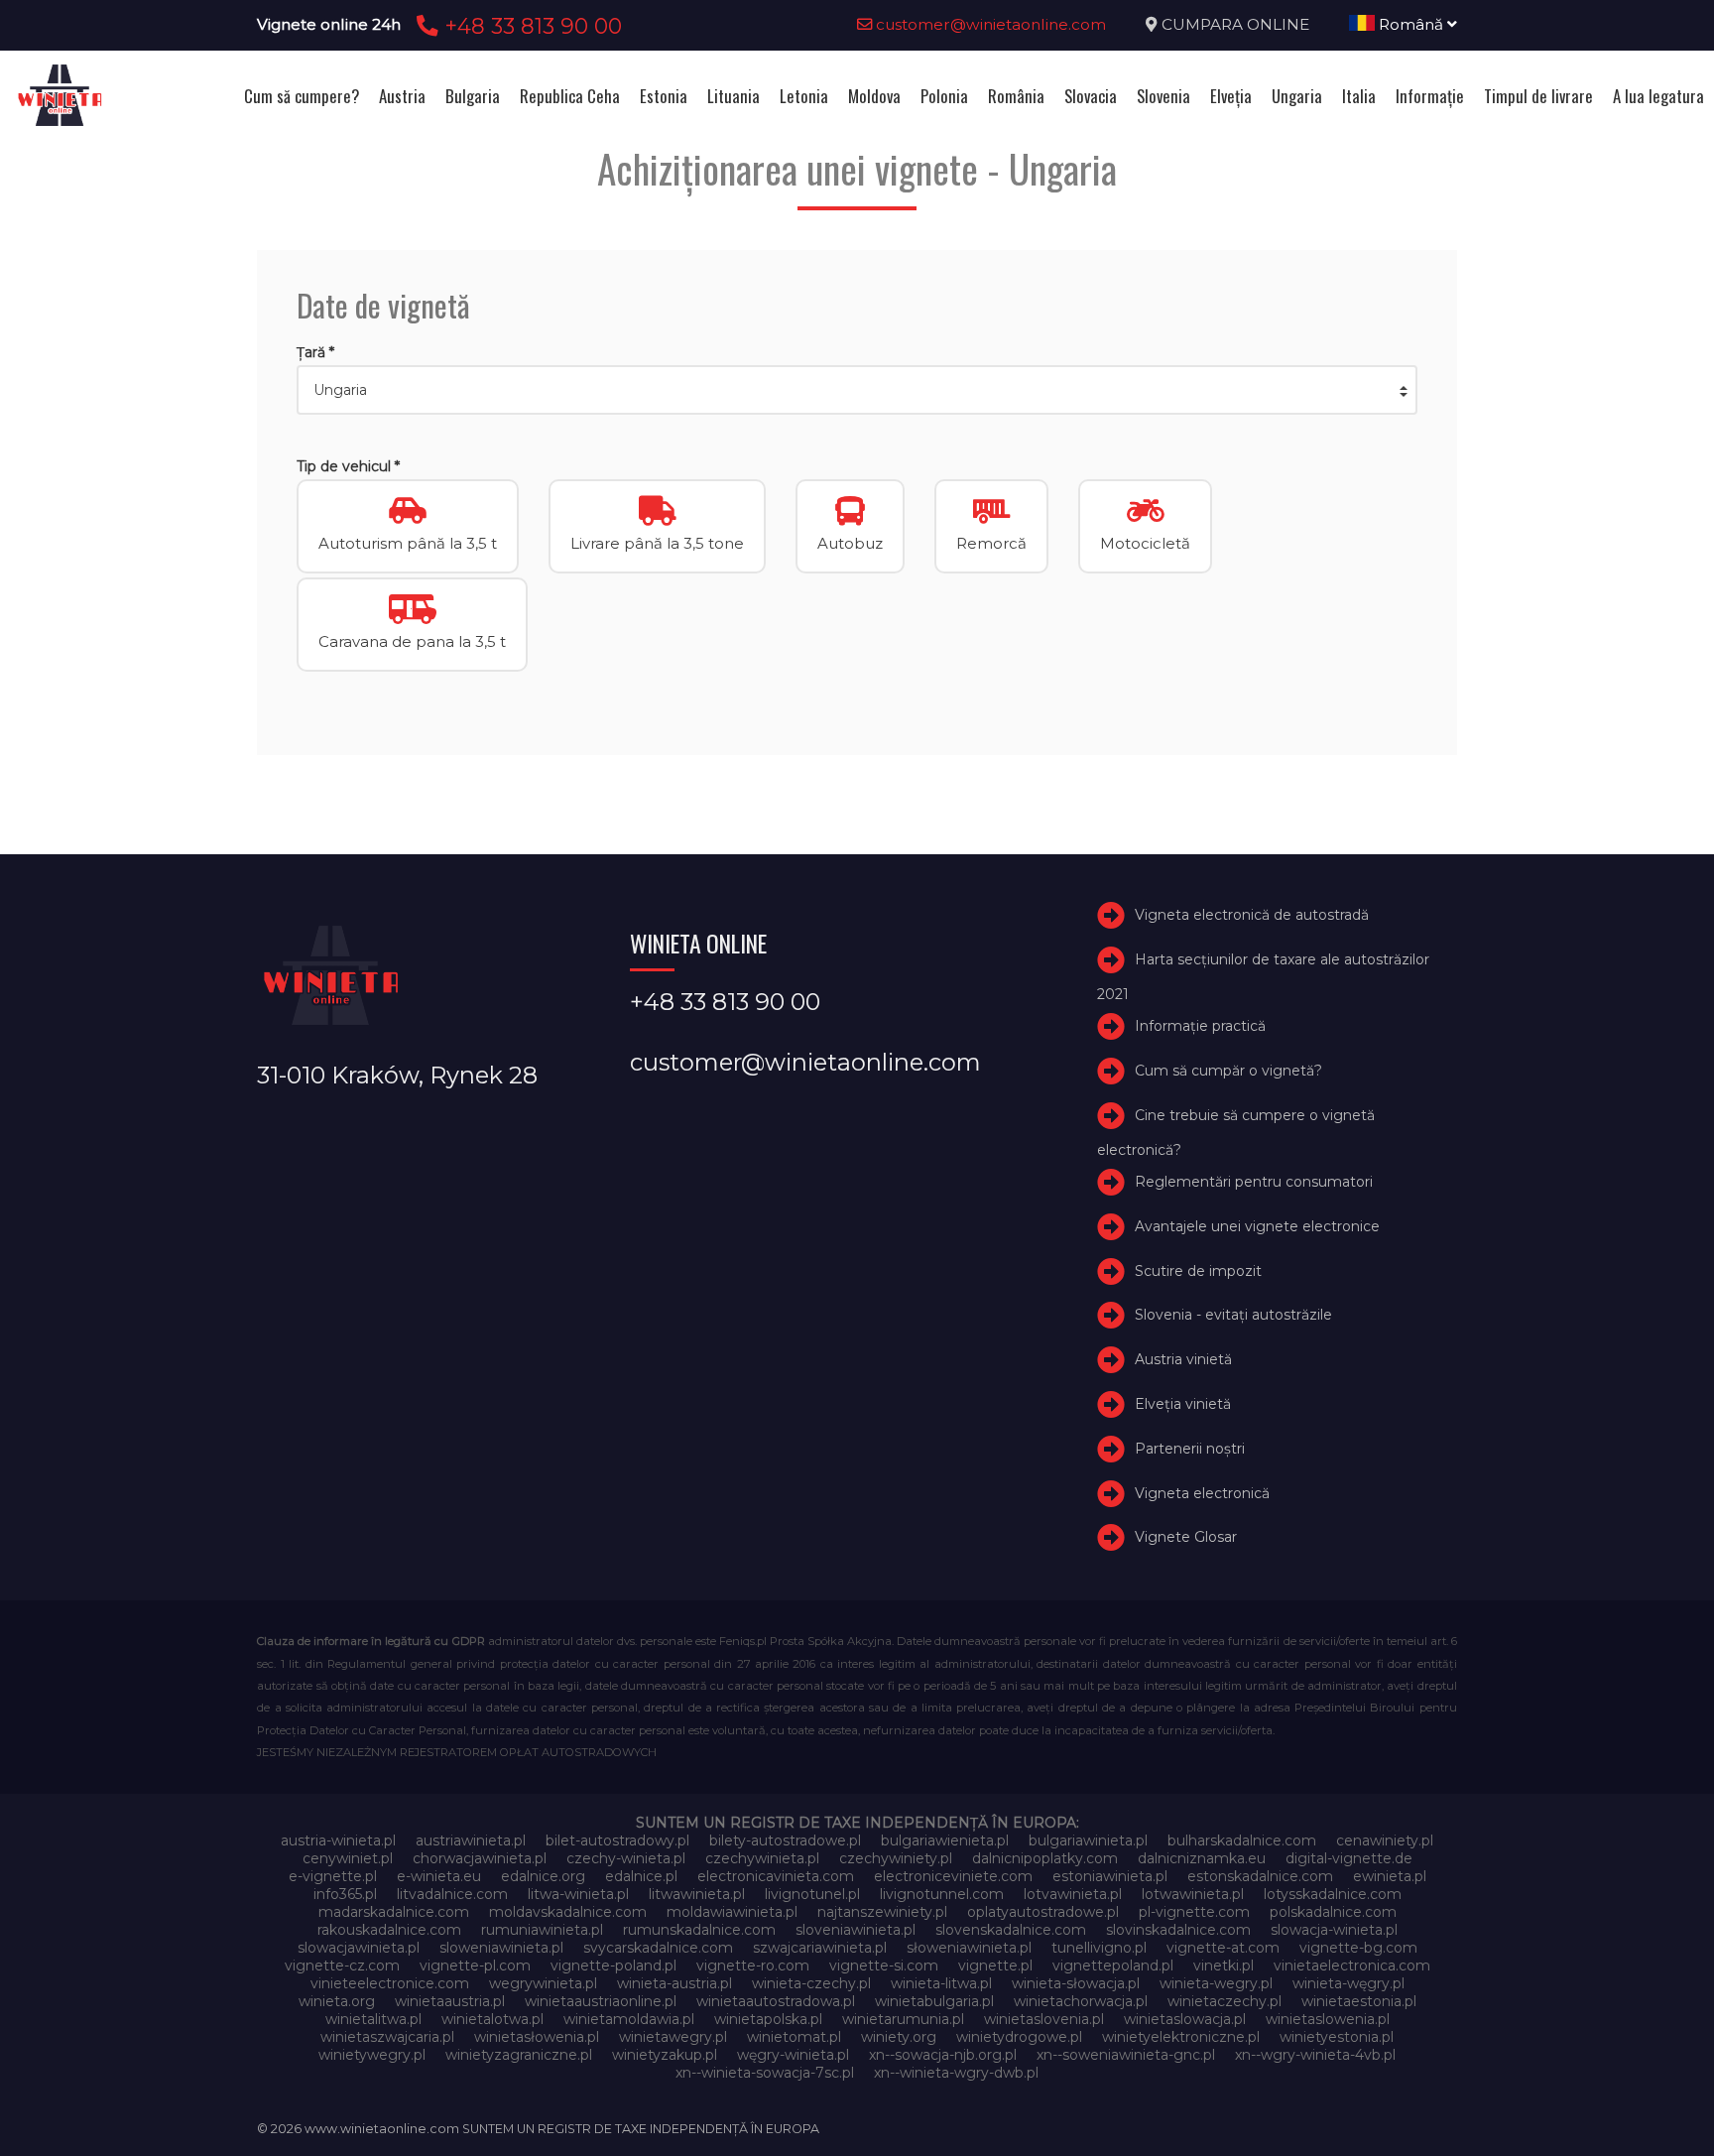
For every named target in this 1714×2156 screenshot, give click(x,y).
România (1016, 96)
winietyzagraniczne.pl (519, 2055)
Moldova (874, 96)
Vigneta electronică (1202, 1493)
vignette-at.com (1223, 1948)
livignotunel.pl (812, 1894)
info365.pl (345, 1894)
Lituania (734, 96)
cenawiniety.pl (1385, 1840)
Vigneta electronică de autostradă (1252, 915)
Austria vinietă (1183, 1359)
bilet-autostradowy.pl (617, 1840)
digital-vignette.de (1349, 1858)
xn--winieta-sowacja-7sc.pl (765, 2073)
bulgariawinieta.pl (1088, 1840)
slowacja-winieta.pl (1334, 1930)
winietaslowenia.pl (1328, 2019)
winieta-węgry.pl (1348, 1983)
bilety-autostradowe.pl (785, 1840)
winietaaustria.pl (450, 2001)
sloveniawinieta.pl (856, 1930)
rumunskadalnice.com (699, 1930)
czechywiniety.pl (896, 1858)
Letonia (804, 96)
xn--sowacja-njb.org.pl (943, 2055)
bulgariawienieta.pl (945, 1840)
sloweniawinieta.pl (501, 1948)
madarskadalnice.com (394, 1912)
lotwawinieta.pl (1193, 1894)
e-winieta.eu (439, 1876)
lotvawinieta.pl (1073, 1894)
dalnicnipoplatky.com (1045, 1858)
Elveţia (1231, 96)
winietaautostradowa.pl (776, 2001)
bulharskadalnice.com (1242, 1840)
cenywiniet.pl (348, 1858)
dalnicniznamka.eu (1202, 1858)
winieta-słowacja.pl (1076, 1983)
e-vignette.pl (333, 1876)
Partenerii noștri (1190, 1449)
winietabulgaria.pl (934, 2001)
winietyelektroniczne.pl (1181, 2037)
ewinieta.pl (1390, 1876)
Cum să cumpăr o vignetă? (1228, 1071)
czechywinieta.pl (762, 1858)
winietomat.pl (794, 2037)
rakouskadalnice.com (389, 1930)
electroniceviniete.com (953, 1876)
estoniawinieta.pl (1110, 1876)
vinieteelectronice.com (390, 1983)
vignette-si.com (884, 1966)
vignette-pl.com (475, 1966)
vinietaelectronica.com (1352, 1966)
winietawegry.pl (673, 2037)
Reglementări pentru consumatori (1254, 1182)
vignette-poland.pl (613, 1966)
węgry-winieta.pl (793, 2055)
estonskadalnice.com (1260, 1876)
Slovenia (1163, 96)
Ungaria (1297, 96)
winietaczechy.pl (1224, 2001)
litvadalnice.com (452, 1894)
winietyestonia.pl (1337, 2037)
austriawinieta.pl (471, 1840)
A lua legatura (1658, 96)
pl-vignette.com (1194, 1912)
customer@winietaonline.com (989, 24)
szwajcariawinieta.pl (820, 1948)
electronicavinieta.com (776, 1876)
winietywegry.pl (372, 2055)
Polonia (944, 96)
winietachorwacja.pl (1081, 2001)
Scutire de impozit (1198, 1271)
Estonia (664, 96)
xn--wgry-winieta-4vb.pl (1315, 2055)
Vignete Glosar (1186, 1537)
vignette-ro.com (753, 1966)
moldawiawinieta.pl (732, 1912)
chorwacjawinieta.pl (480, 1858)
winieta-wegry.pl (1216, 1983)
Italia (1359, 96)
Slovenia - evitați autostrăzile (1233, 1315)
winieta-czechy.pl (811, 1983)
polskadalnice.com (1333, 1912)
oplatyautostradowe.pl (1043, 1912)
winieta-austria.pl (674, 1983)
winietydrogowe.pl (1019, 2037)
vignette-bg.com (1358, 1948)
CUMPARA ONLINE (1235, 24)
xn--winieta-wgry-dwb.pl (956, 2073)
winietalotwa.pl (492, 2019)
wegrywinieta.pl (543, 1983)
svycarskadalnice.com (658, 1948)
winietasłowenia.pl (537, 2037)
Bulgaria (473, 96)
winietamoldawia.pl (629, 2019)
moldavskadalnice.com (568, 1912)
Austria (402, 96)
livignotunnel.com (942, 1894)
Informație (1430, 96)
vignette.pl (995, 1966)
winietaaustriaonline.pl (601, 2001)
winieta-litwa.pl (941, 1983)
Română (1411, 24)
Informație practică (1200, 1026)
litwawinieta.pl (697, 1894)
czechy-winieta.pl (626, 1858)
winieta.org (337, 2001)
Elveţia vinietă (1183, 1404)
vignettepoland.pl (1113, 1966)
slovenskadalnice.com (1011, 1930)
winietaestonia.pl (1359, 2001)
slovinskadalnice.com (1178, 1930)
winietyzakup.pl (665, 2055)
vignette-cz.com (342, 1966)
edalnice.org (543, 1876)
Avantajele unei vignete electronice (1257, 1226)
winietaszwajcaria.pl (387, 2037)
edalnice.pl (641, 1876)
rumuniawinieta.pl (542, 1930)
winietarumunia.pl (903, 2019)
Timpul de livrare (1538, 96)
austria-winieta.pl (338, 1840)
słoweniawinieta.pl (969, 1948)
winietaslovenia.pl (1044, 2019)
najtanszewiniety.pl (882, 1912)
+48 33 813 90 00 (530, 26)
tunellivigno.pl (1099, 1948)
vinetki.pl (1224, 1966)
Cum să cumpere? (302, 96)
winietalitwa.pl (373, 2019)
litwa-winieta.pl (578, 1894)
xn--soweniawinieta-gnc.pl (1126, 2055)
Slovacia (1091, 96)
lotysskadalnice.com (1333, 1894)
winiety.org (899, 2037)
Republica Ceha (570, 96)
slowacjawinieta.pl (359, 1948)
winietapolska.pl (768, 2019)
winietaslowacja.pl (1185, 2019)
